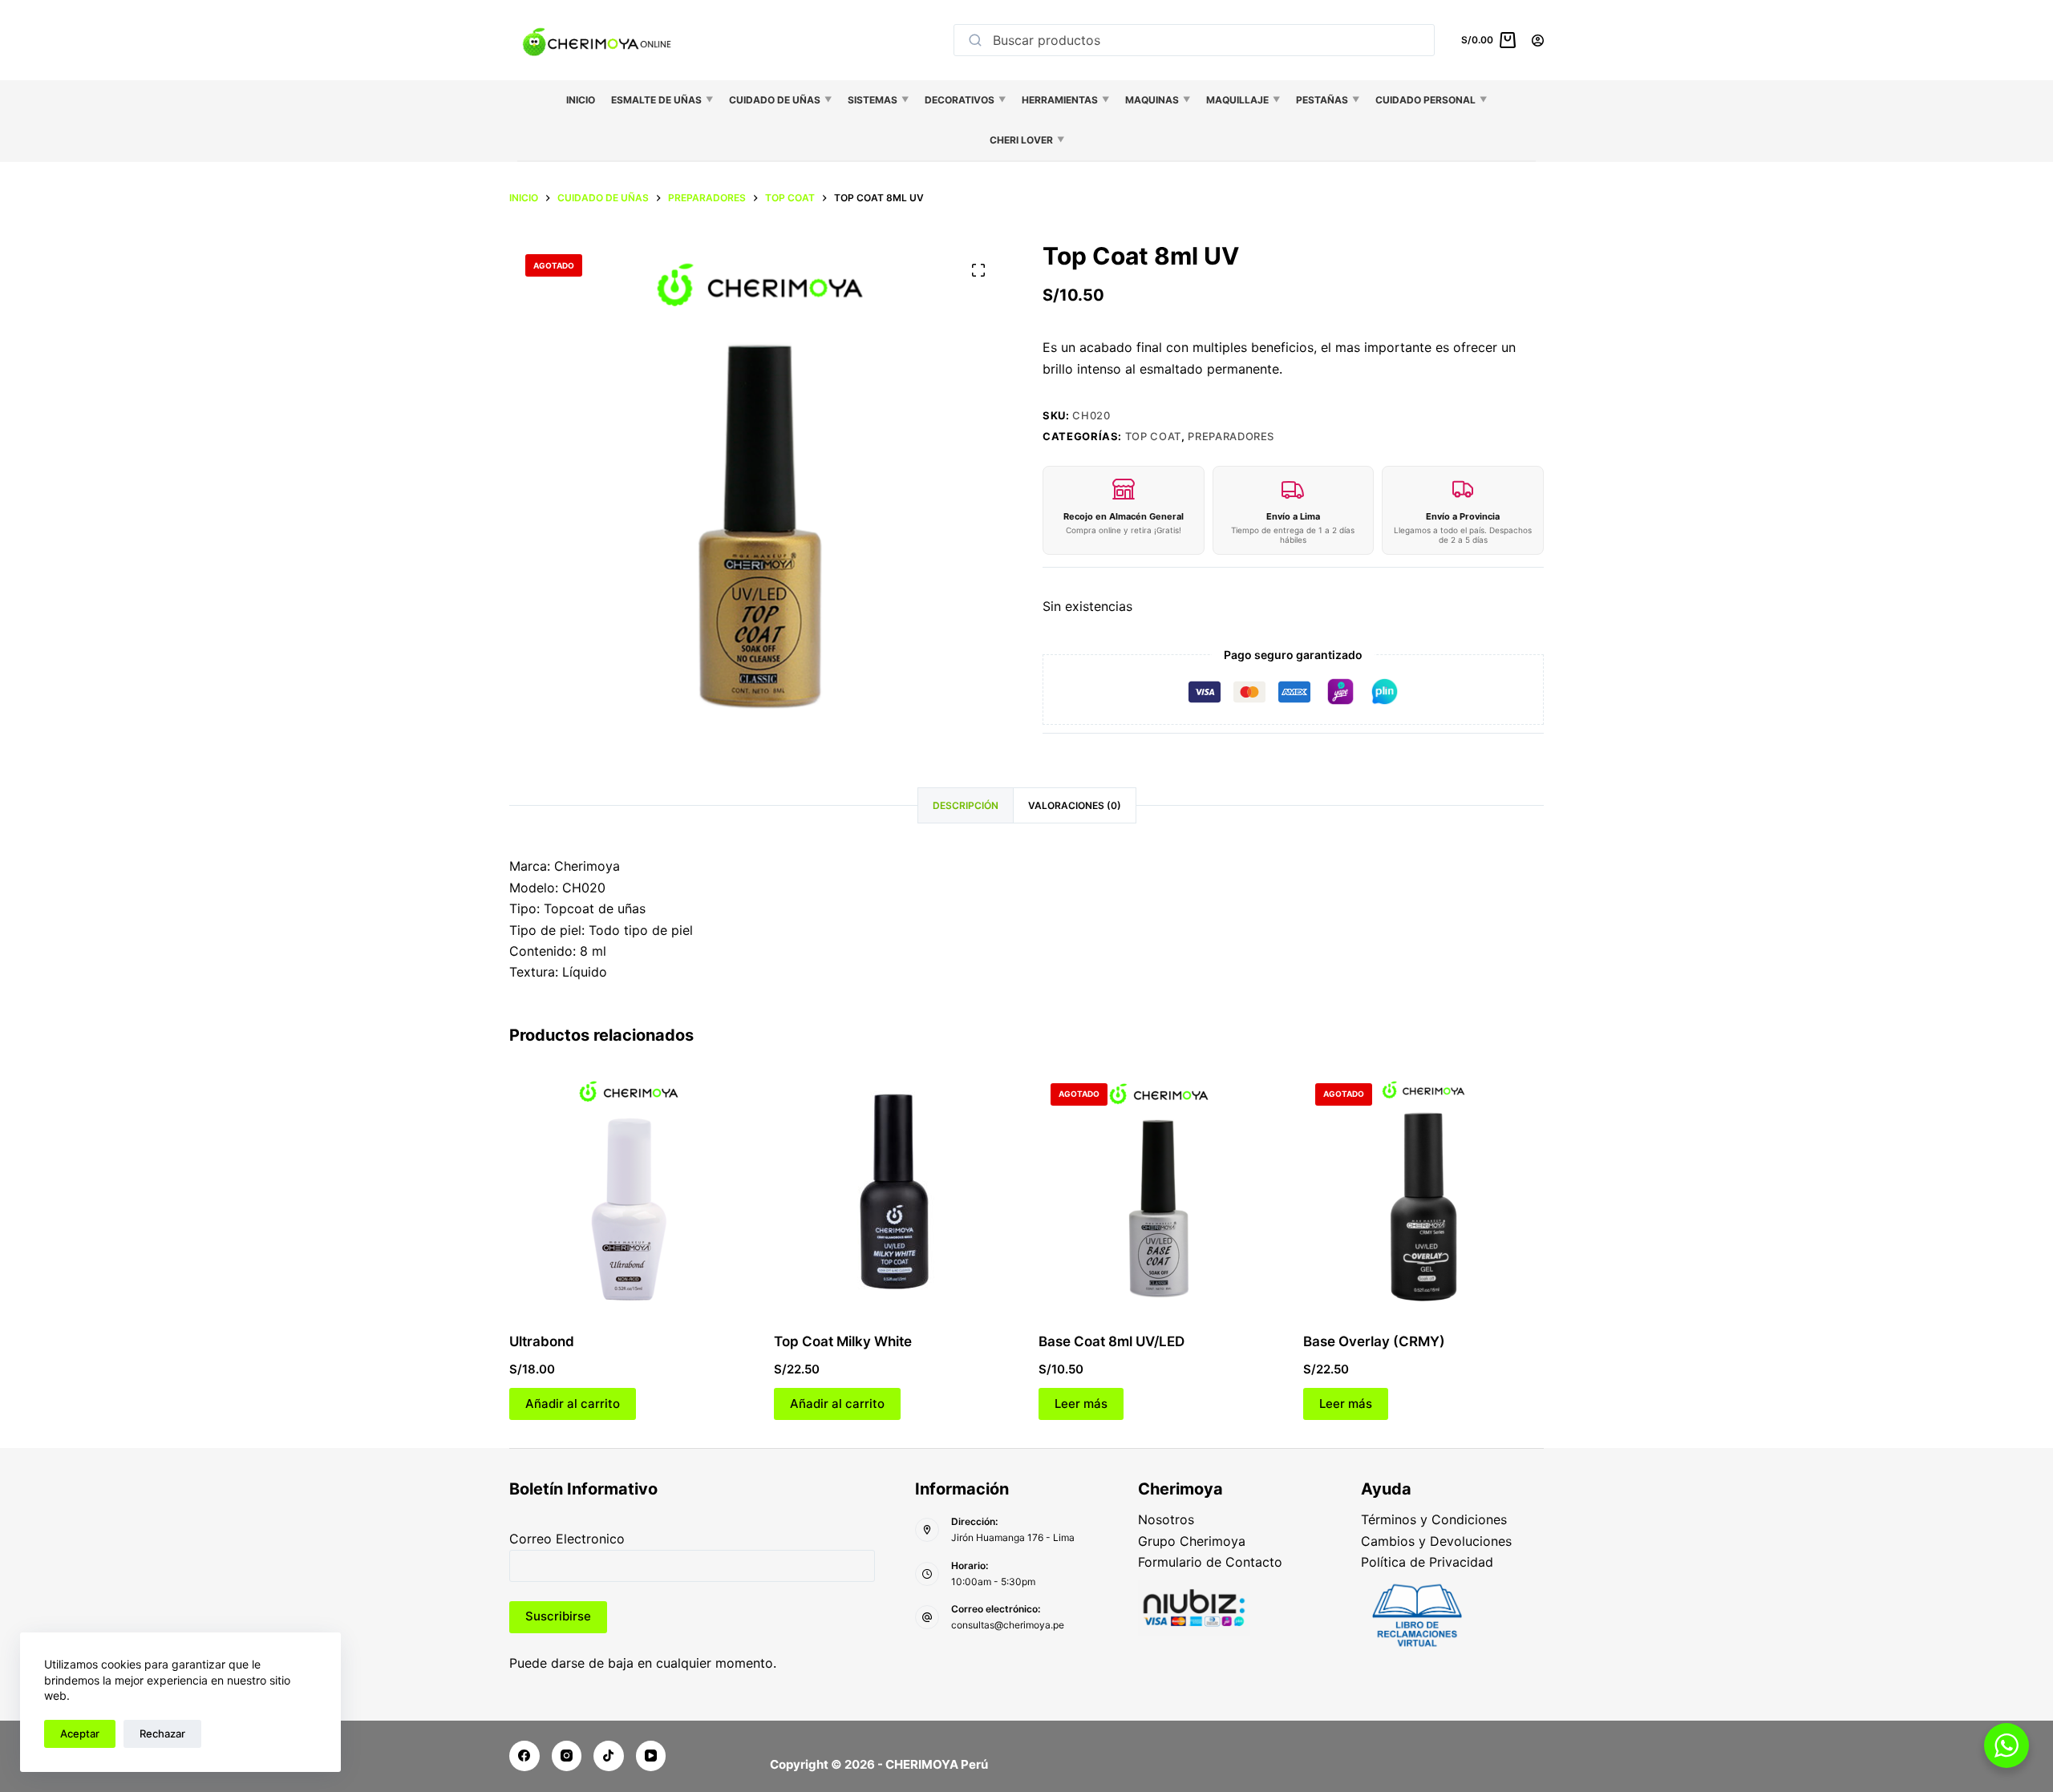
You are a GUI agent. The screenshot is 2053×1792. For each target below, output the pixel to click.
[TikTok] (609, 1756)
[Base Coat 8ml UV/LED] (1159, 1191)
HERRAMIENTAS (1065, 100)
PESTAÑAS (1328, 100)
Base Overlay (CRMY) (1374, 1341)
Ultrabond (542, 1341)
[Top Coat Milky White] (894, 1191)
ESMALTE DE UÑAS (662, 100)
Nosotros (1166, 1519)
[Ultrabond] (630, 1191)
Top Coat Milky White (843, 1341)
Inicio (581, 100)
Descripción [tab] (966, 805)
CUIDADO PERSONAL (1431, 100)
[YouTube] (651, 1756)
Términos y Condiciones (1434, 1519)
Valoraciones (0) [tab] (1075, 805)
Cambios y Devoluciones (1436, 1541)
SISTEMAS (878, 100)
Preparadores (1231, 436)
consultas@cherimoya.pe (1008, 1625)
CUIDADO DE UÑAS (780, 100)
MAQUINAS (1158, 100)
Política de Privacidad (1427, 1562)
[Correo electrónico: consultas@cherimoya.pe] (927, 1617)
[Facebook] (524, 1756)
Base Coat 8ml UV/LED (1112, 1341)
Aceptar (80, 1733)
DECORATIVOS (965, 100)
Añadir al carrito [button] (573, 1404)
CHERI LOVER (1027, 140)
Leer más (1081, 1404)
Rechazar (162, 1733)
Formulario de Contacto (1210, 1562)
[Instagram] (567, 1756)
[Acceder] (1538, 40)
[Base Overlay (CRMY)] (1423, 1191)
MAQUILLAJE (1243, 100)
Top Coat (1153, 436)
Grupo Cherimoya (1192, 1541)
